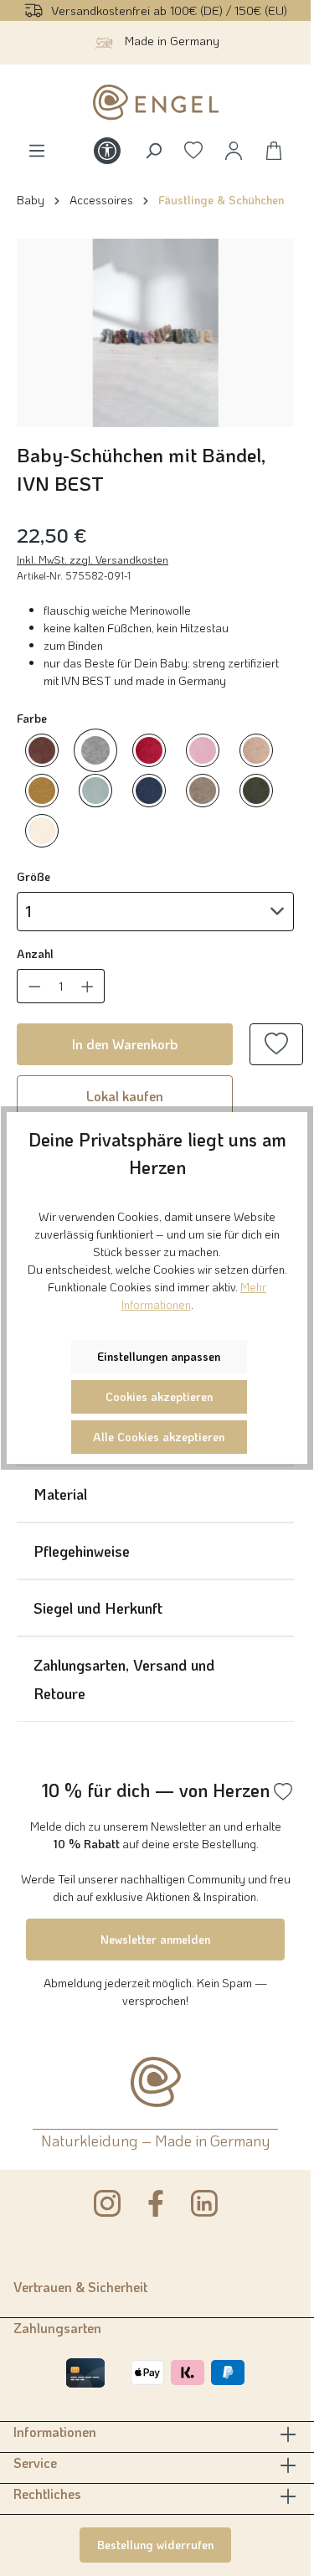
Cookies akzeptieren (159, 1396)
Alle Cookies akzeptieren (159, 1437)
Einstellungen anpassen (159, 1356)
